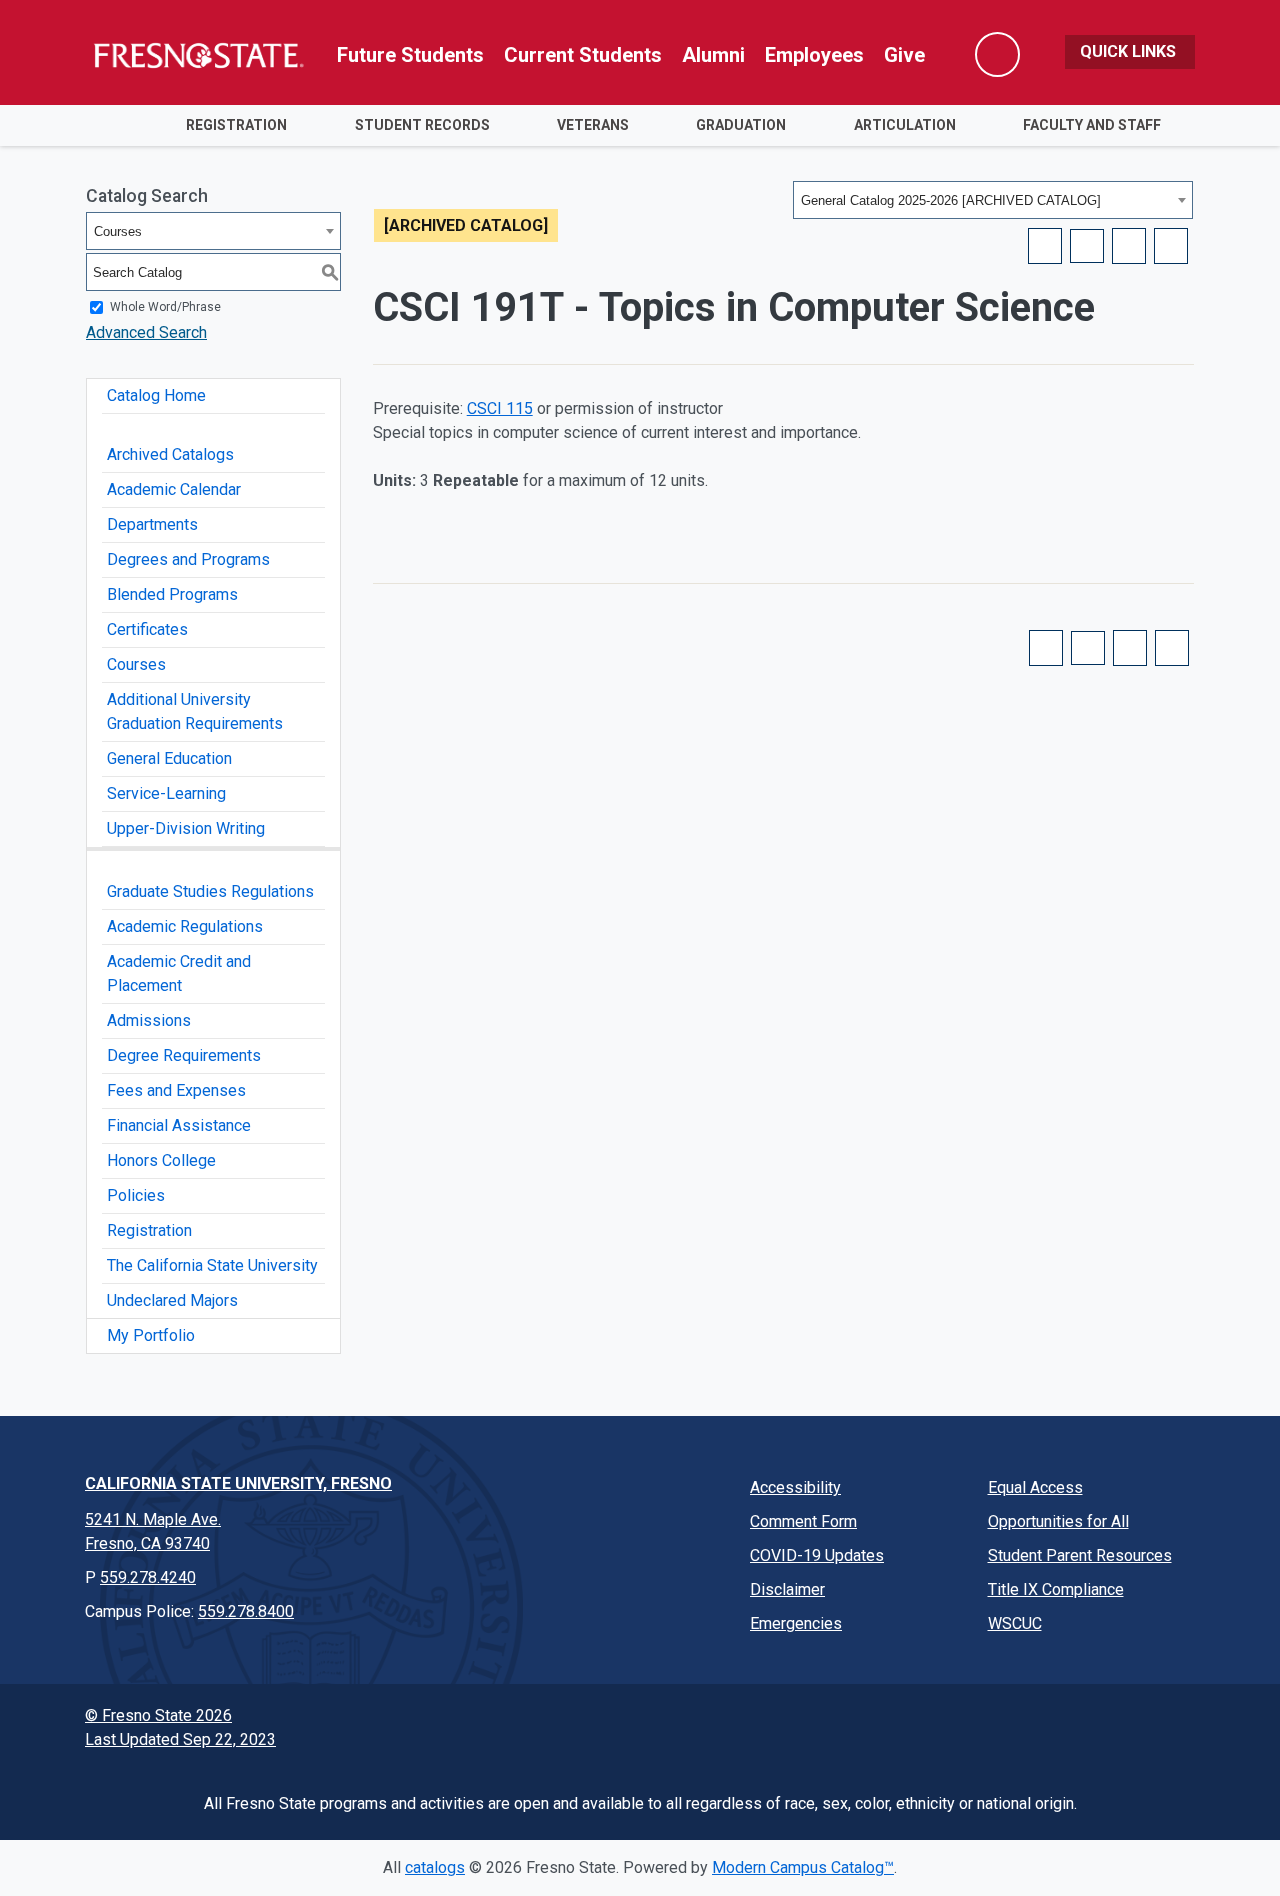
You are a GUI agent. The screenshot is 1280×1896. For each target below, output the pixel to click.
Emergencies (796, 1623)
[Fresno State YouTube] (1036, 1721)
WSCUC (1015, 1623)
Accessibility (795, 1487)
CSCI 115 (500, 408)
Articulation (905, 125)
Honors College (161, 1160)
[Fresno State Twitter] (944, 1721)
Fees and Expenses (176, 1090)
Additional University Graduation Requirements (195, 711)
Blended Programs (172, 594)
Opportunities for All (1058, 1521)
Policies (136, 1195)
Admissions (149, 1020)
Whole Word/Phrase (165, 307)
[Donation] (1174, 1721)
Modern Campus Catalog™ (803, 1867)
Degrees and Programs (188, 559)
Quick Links (1130, 51)
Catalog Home (156, 395)
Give (904, 55)
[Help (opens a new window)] (1171, 246)
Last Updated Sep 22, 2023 (180, 1739)
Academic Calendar (174, 489)
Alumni (713, 55)
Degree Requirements (184, 1055)
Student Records (422, 125)
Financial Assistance (179, 1125)
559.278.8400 (246, 1611)
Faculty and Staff (1092, 125)
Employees (814, 55)
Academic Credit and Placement (179, 973)
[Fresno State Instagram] (990, 1721)
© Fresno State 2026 (158, 1715)
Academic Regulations (185, 926)
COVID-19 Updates (817, 1555)
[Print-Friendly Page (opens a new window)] (1129, 246)
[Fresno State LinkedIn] (1128, 1721)
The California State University (212, 1265)
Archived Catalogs (170, 454)
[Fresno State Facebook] (898, 1721)
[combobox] (993, 200)
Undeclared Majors (172, 1300)
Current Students (583, 55)
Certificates (147, 629)
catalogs (435, 1867)
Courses (136, 664)
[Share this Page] (1087, 246)
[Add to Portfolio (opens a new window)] (1045, 246)
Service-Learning (166, 793)
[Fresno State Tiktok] (1082, 1721)
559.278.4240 (148, 1577)
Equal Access (1035, 1487)
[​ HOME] (118, 125)
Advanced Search (146, 332)
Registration (236, 125)
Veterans (593, 125)
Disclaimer (787, 1589)
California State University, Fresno (238, 1483)
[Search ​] (997, 54)
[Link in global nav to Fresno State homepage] (197, 55)
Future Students (410, 55)
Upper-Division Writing (186, 828)
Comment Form (803, 1521)
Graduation (741, 125)
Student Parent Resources (1080, 1555)
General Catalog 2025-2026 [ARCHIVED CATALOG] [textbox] (951, 200)
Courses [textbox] (118, 231)
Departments (152, 524)
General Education (169, 758)
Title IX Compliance (1056, 1589)
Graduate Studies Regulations (210, 891)
